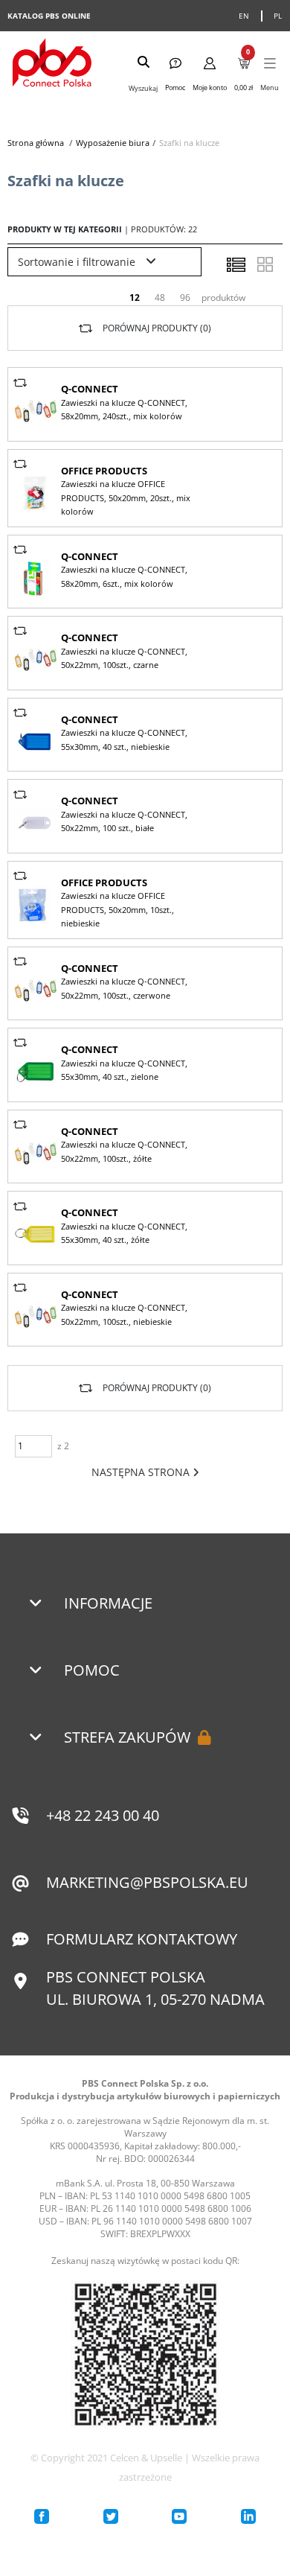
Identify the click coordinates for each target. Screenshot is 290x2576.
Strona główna (36, 143)
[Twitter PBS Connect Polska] (111, 2516)
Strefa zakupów (127, 1737)
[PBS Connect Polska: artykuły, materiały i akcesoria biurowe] (52, 64)
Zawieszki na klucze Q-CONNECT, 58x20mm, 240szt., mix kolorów (124, 409)
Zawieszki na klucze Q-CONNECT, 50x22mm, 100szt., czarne (124, 658)
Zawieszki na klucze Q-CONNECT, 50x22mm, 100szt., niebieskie (124, 1314)
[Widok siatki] (265, 264)
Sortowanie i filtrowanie (78, 262)
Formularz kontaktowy (142, 1939)
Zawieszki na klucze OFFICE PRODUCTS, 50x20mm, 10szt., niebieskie (117, 909)
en (244, 16)
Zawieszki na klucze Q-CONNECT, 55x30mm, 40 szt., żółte (124, 1233)
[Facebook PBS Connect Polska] (42, 2516)
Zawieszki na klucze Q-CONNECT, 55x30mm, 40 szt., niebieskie (124, 739)
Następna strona (142, 1472)
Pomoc (92, 1670)
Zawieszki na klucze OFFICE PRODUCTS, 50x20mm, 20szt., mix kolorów (126, 497)
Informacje (108, 1603)
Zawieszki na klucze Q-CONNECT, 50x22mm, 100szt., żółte (124, 1151)
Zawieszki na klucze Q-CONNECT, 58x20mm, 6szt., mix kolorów (124, 576)
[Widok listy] (236, 264)
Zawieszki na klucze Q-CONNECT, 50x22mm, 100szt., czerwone (124, 988)
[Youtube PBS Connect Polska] (179, 2516)
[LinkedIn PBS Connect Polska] (248, 2516)
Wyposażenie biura (113, 143)
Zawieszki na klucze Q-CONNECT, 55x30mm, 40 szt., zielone (124, 1070)
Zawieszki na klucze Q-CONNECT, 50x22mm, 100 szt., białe (124, 821)
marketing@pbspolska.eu (147, 1882)
